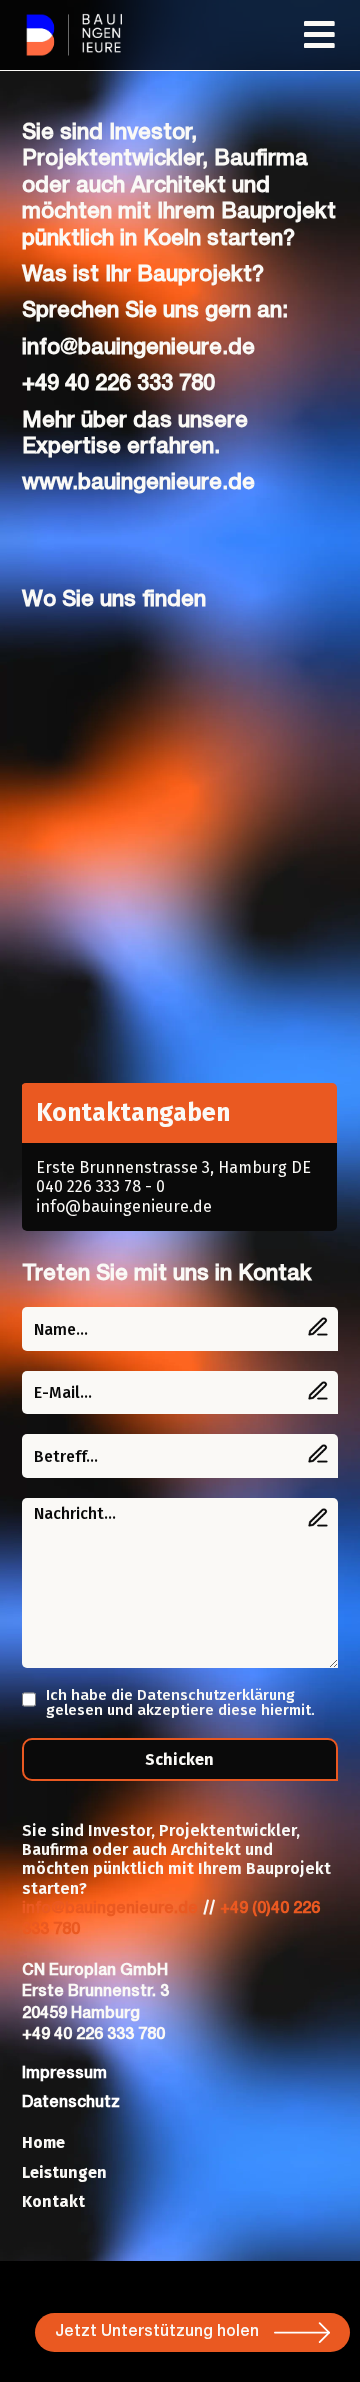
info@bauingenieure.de (138, 348)
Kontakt (53, 2201)
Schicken (179, 1759)
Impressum (64, 2074)
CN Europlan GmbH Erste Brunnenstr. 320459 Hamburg (95, 1992)
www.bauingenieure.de (138, 483)
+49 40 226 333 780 (118, 384)
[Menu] (321, 35)
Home (43, 2142)
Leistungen (64, 2172)
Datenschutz (71, 2103)
